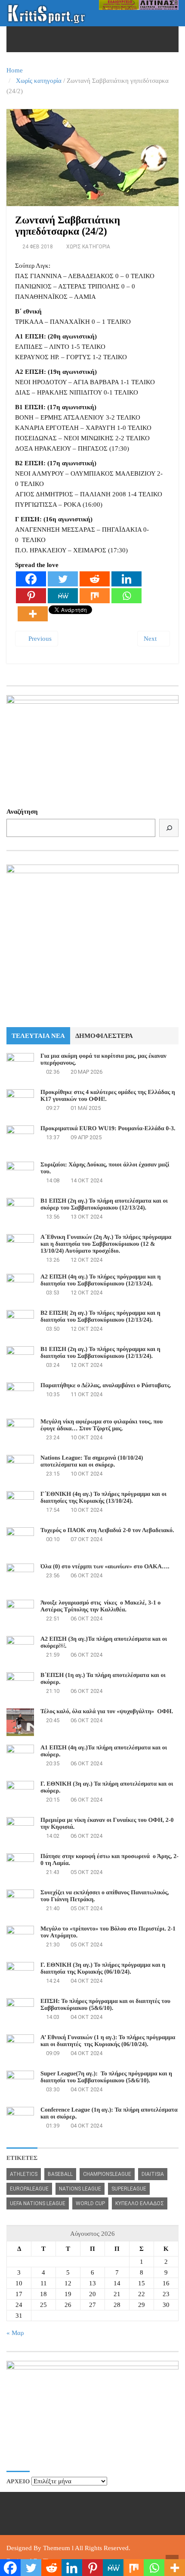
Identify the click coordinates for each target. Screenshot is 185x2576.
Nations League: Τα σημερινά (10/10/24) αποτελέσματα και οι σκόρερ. (92, 1462)
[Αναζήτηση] (169, 828)
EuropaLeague (29, 2189)
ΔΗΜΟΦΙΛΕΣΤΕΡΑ (104, 1036)
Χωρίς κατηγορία (39, 81)
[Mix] (95, 596)
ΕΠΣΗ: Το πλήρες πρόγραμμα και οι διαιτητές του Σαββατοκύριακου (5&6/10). (105, 2005)
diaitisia (153, 2174)
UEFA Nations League (38, 2203)
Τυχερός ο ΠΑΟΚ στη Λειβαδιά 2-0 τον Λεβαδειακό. (107, 1531)
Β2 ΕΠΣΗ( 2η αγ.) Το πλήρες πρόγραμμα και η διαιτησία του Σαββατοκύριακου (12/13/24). (100, 1317)
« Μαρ (15, 2333)
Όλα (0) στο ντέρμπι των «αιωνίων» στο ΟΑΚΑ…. (105, 1567)
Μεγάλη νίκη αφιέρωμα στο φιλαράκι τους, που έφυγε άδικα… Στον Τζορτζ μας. (102, 1425)
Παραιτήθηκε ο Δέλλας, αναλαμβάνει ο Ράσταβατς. (106, 1386)
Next (151, 639)
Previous (39, 639)
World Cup (90, 2203)
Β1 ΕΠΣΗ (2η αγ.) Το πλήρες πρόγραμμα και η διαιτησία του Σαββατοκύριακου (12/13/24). (100, 1353)
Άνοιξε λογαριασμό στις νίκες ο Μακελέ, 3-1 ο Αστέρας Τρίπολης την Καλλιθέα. (100, 1606)
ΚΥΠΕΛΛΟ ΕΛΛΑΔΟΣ (140, 2203)
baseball (60, 2174)
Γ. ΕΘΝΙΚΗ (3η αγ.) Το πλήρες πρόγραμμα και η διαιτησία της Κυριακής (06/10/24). (103, 1969)
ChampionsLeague (107, 2174)
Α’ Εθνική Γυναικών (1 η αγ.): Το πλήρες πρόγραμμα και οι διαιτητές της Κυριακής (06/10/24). (109, 2041)
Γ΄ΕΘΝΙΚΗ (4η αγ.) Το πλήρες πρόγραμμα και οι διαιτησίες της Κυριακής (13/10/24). (103, 1498)
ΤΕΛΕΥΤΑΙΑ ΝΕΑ (38, 1036)
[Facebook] (31, 579)
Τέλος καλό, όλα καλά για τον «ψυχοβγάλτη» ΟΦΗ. (107, 1712)
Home (15, 70)
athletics (24, 2174)
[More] (33, 614)
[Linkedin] (126, 579)
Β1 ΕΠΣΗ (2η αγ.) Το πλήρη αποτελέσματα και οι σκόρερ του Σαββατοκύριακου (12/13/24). (104, 1205)
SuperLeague (129, 2189)
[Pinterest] (31, 596)
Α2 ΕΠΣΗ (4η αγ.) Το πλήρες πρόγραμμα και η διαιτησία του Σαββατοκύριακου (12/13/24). (100, 1280)
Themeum (57, 2548)
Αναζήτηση (22, 812)
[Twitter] (63, 579)
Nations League (80, 2189)
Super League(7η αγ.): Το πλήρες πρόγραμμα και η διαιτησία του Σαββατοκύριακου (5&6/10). (106, 2077)
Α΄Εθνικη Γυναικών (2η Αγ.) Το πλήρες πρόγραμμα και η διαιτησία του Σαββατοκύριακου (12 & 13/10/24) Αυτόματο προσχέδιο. (106, 1244)
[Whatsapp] (126, 596)
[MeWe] (63, 596)
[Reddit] (95, 579)
